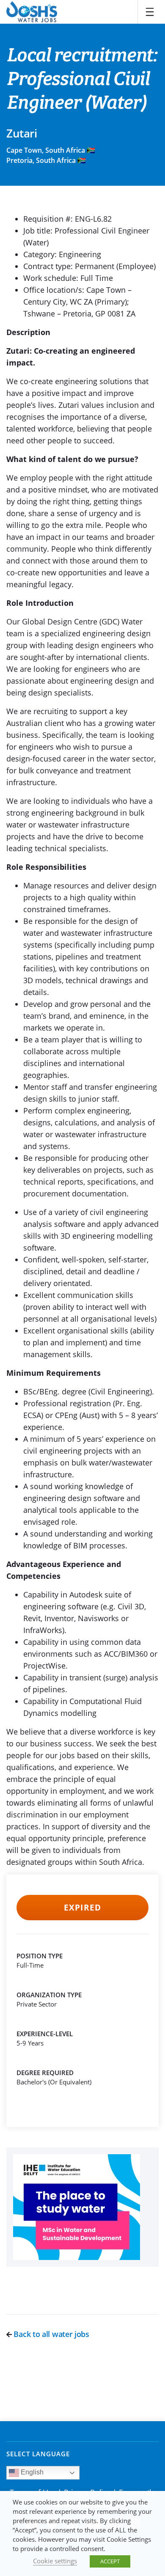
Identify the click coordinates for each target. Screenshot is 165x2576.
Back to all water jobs (51, 2334)
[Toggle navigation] (150, 12)
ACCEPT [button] (110, 2561)
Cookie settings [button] (55, 2561)
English (31, 2472)
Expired (82, 1908)
